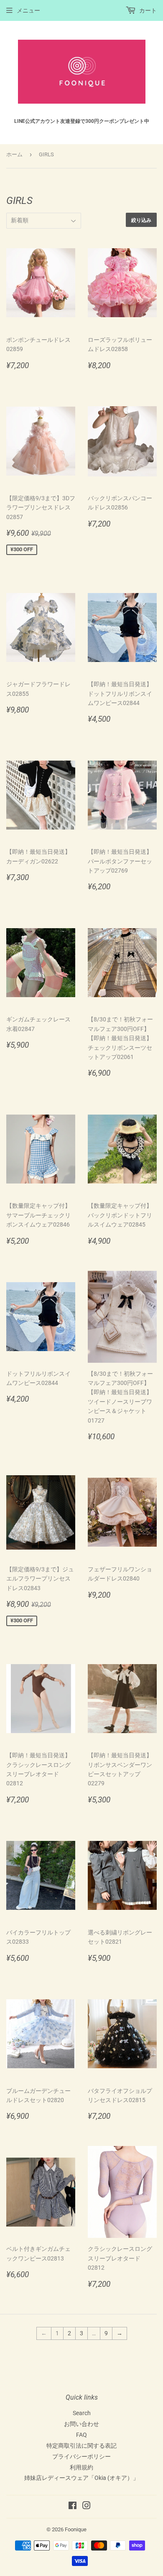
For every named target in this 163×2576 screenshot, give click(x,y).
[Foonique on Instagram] (87, 2507)
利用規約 (81, 2467)
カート (147, 10)
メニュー (28, 10)
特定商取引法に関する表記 (81, 2446)
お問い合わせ (81, 2424)
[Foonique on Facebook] (73, 2507)
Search (82, 2413)
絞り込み (141, 220)
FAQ (81, 2435)
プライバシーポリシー (81, 2456)
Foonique (76, 2529)
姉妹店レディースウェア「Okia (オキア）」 (81, 2478)
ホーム (14, 154)
